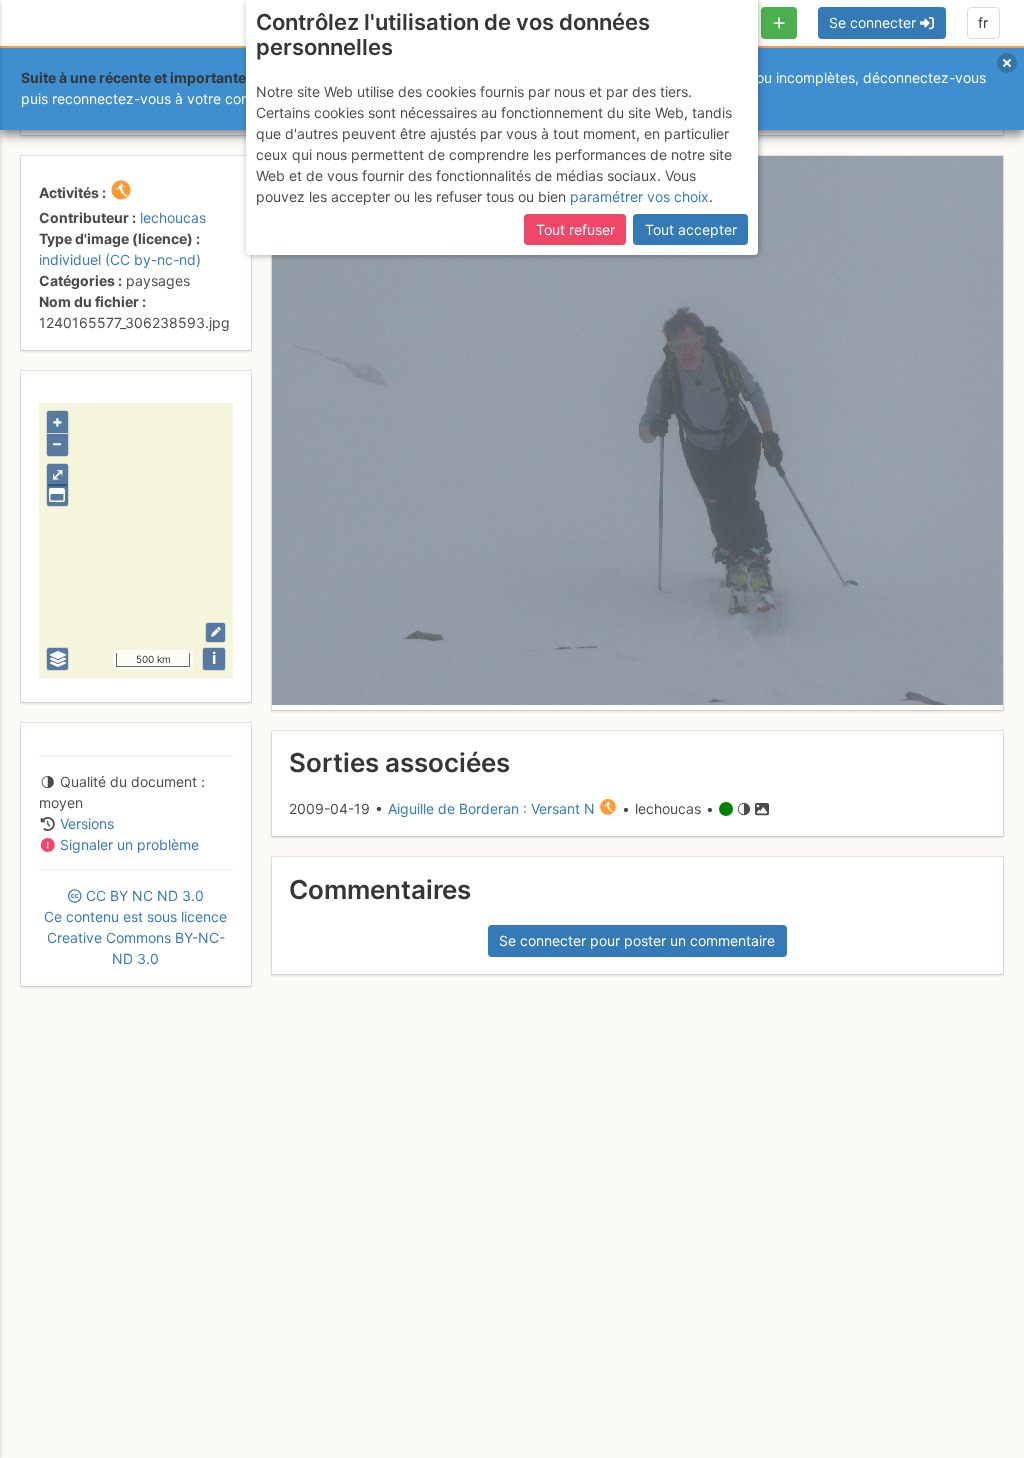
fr (983, 22)
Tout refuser (575, 229)
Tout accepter (691, 229)
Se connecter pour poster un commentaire (637, 940)
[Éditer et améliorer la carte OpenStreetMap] (215, 632)
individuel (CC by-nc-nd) (120, 259)
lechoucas (173, 217)
